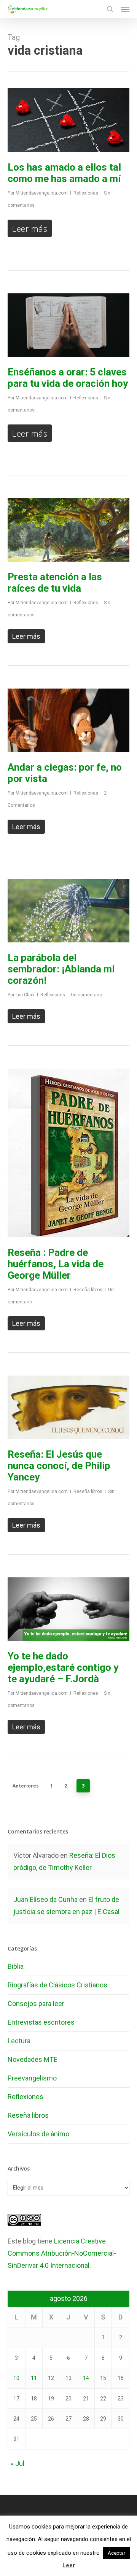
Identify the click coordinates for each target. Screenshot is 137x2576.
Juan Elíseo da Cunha (45, 1899)
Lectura (19, 2041)
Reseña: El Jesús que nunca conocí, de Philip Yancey (59, 1466)
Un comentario (86, 995)
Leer (69, 2565)
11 (34, 2378)
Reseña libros (88, 1290)
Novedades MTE (33, 2059)
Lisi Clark (25, 995)
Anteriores (26, 1786)
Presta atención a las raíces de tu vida (55, 583)
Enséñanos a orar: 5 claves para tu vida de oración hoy (68, 378)
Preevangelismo (32, 2078)
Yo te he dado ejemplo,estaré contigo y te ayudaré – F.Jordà (63, 1667)
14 (86, 2378)
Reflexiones (86, 193)
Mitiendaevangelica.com (42, 193)
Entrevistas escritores (41, 2022)
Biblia (16, 1966)
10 (16, 2378)
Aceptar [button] (116, 2553)
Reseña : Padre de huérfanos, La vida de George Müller (56, 1264)
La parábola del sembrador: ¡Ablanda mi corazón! (61, 969)
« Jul (18, 2463)
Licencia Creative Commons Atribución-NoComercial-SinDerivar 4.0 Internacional (62, 2253)
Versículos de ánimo (38, 2134)
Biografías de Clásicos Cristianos (57, 1985)
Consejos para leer (36, 2004)
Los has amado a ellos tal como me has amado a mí (64, 173)
